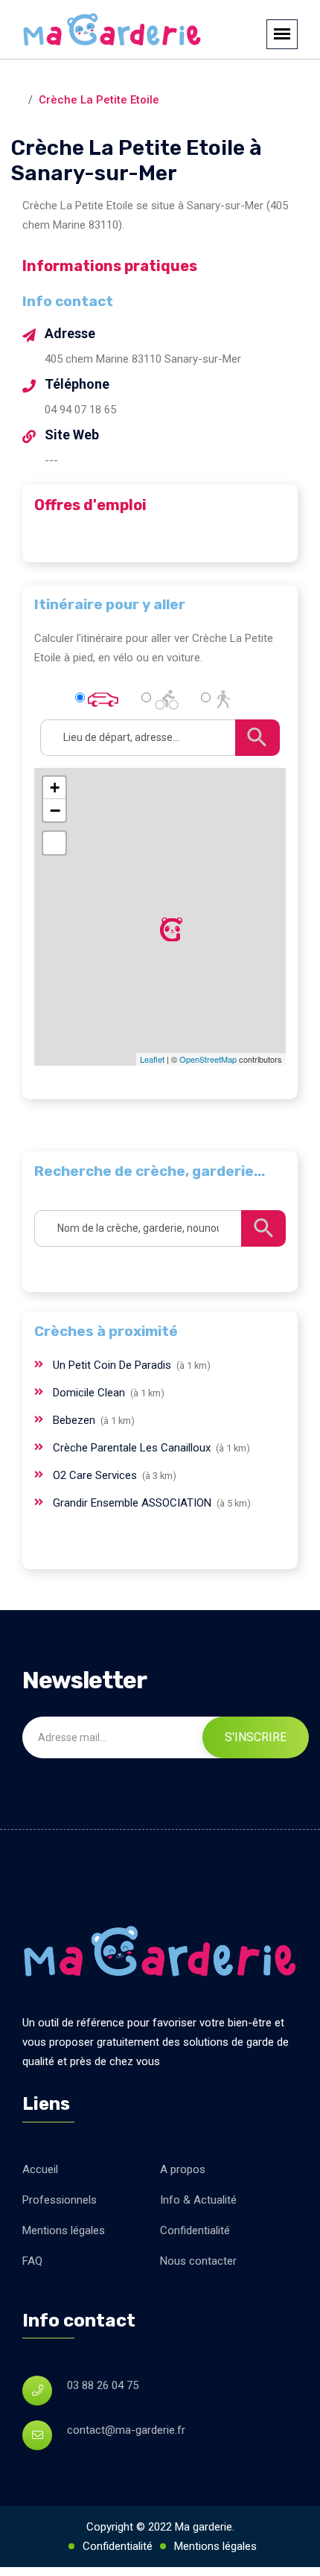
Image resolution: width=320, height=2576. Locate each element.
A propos (183, 2169)
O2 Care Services (96, 1475)
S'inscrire (256, 1737)
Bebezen (76, 1420)
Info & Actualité (198, 2200)
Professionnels (60, 2200)
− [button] (55, 810)
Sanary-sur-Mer (173, 80)
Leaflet (152, 1059)
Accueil (40, 2169)
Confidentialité (195, 2230)
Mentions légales (64, 2230)
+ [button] (55, 788)
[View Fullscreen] (54, 843)
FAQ (32, 2261)
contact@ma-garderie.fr (126, 2430)
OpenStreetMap (208, 1059)
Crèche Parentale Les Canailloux (133, 1448)
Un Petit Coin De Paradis (113, 1365)
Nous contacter (198, 2261)
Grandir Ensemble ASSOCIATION (134, 1503)
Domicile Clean (90, 1393)
